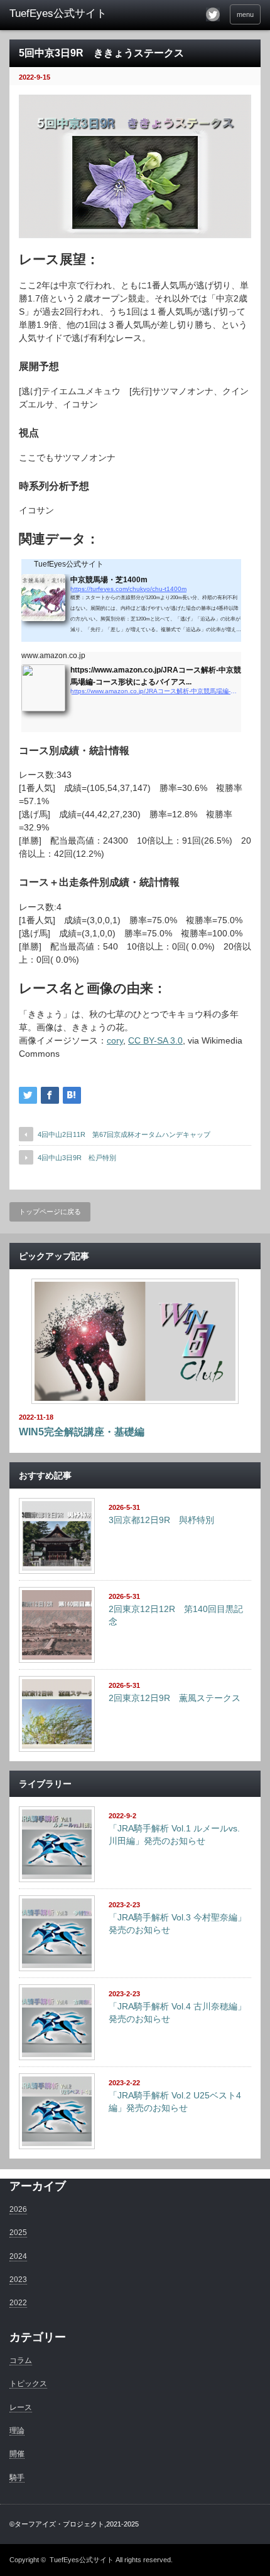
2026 (18, 2209)
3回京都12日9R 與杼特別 (161, 1520)
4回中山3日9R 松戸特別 (77, 1158)
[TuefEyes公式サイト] (63, 14)
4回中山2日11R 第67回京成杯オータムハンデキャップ (124, 1134)
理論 (17, 2431)
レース (21, 2407)
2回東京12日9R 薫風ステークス (175, 1698)
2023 (18, 2280)
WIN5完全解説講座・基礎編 (82, 1432)
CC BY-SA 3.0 (155, 1040)
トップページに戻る (50, 1212)
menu (245, 14)
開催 (17, 2454)
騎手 (17, 2478)
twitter (213, 14)
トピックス (28, 2384)
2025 (18, 2233)
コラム (21, 2360)
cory (115, 1040)
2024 (18, 2256)
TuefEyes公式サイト (82, 2560)
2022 (18, 2303)
